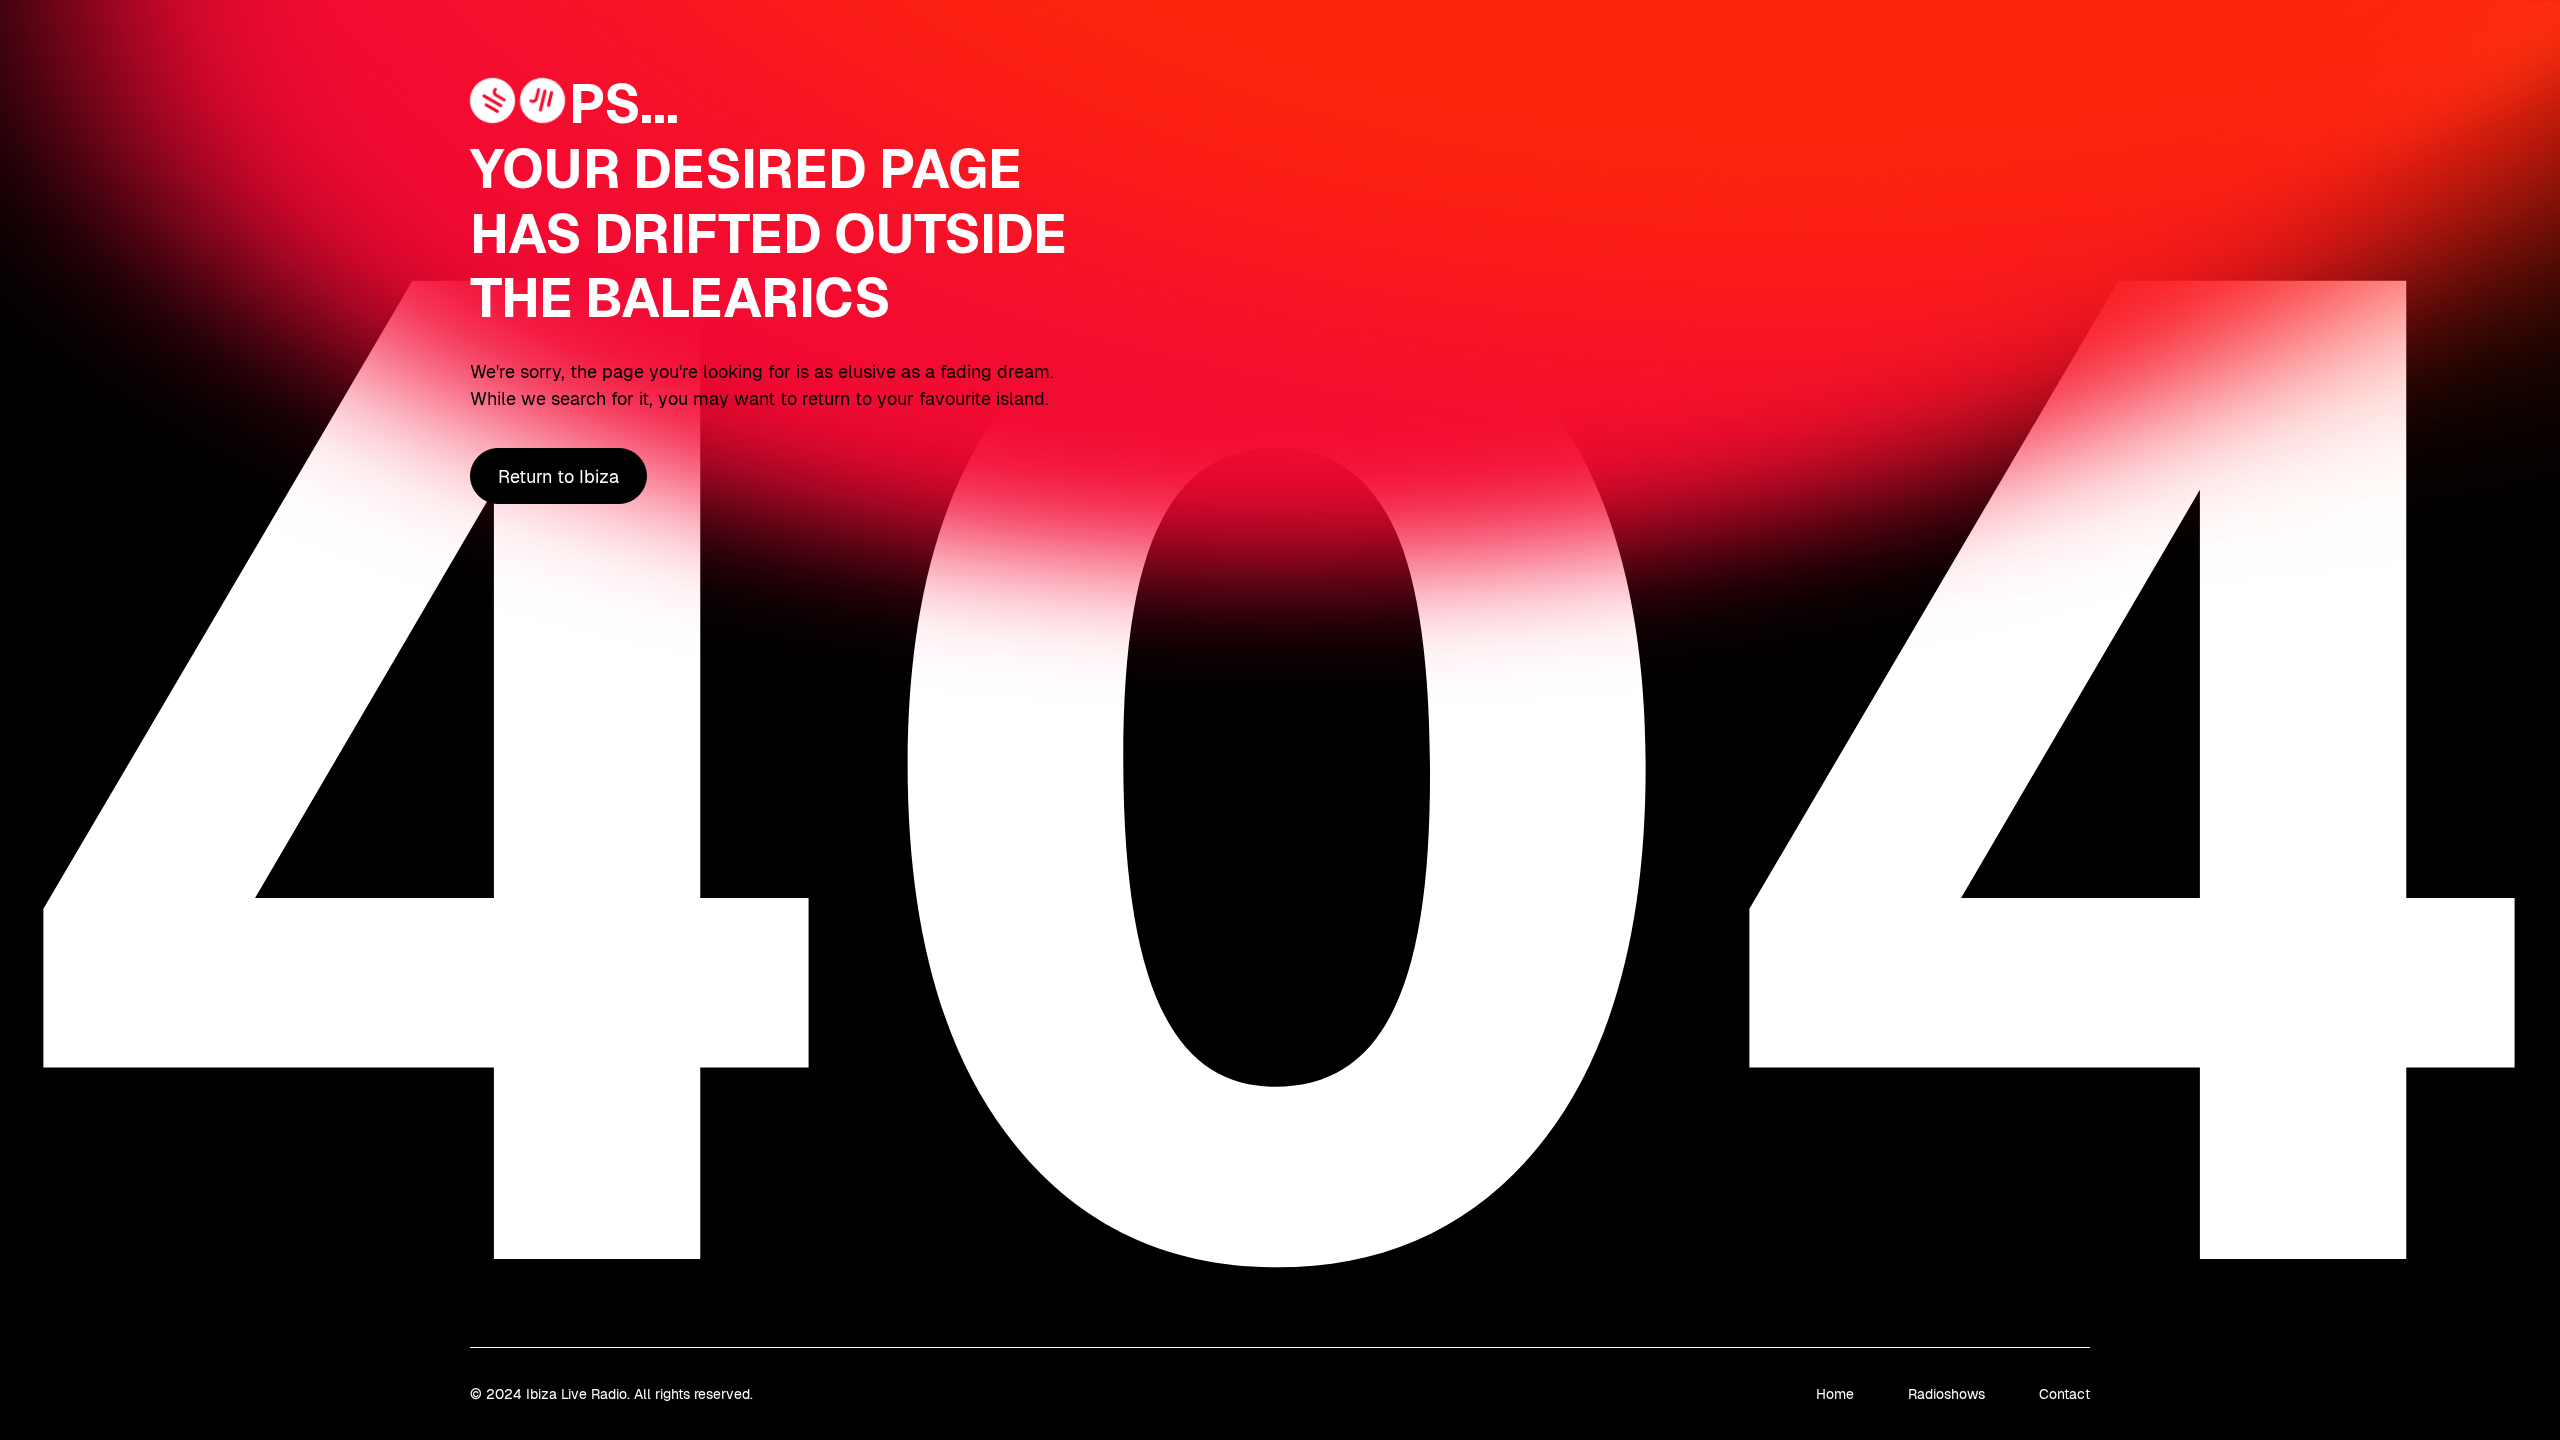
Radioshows (1946, 1394)
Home (1835, 1394)
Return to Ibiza (558, 476)
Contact (2064, 1394)
